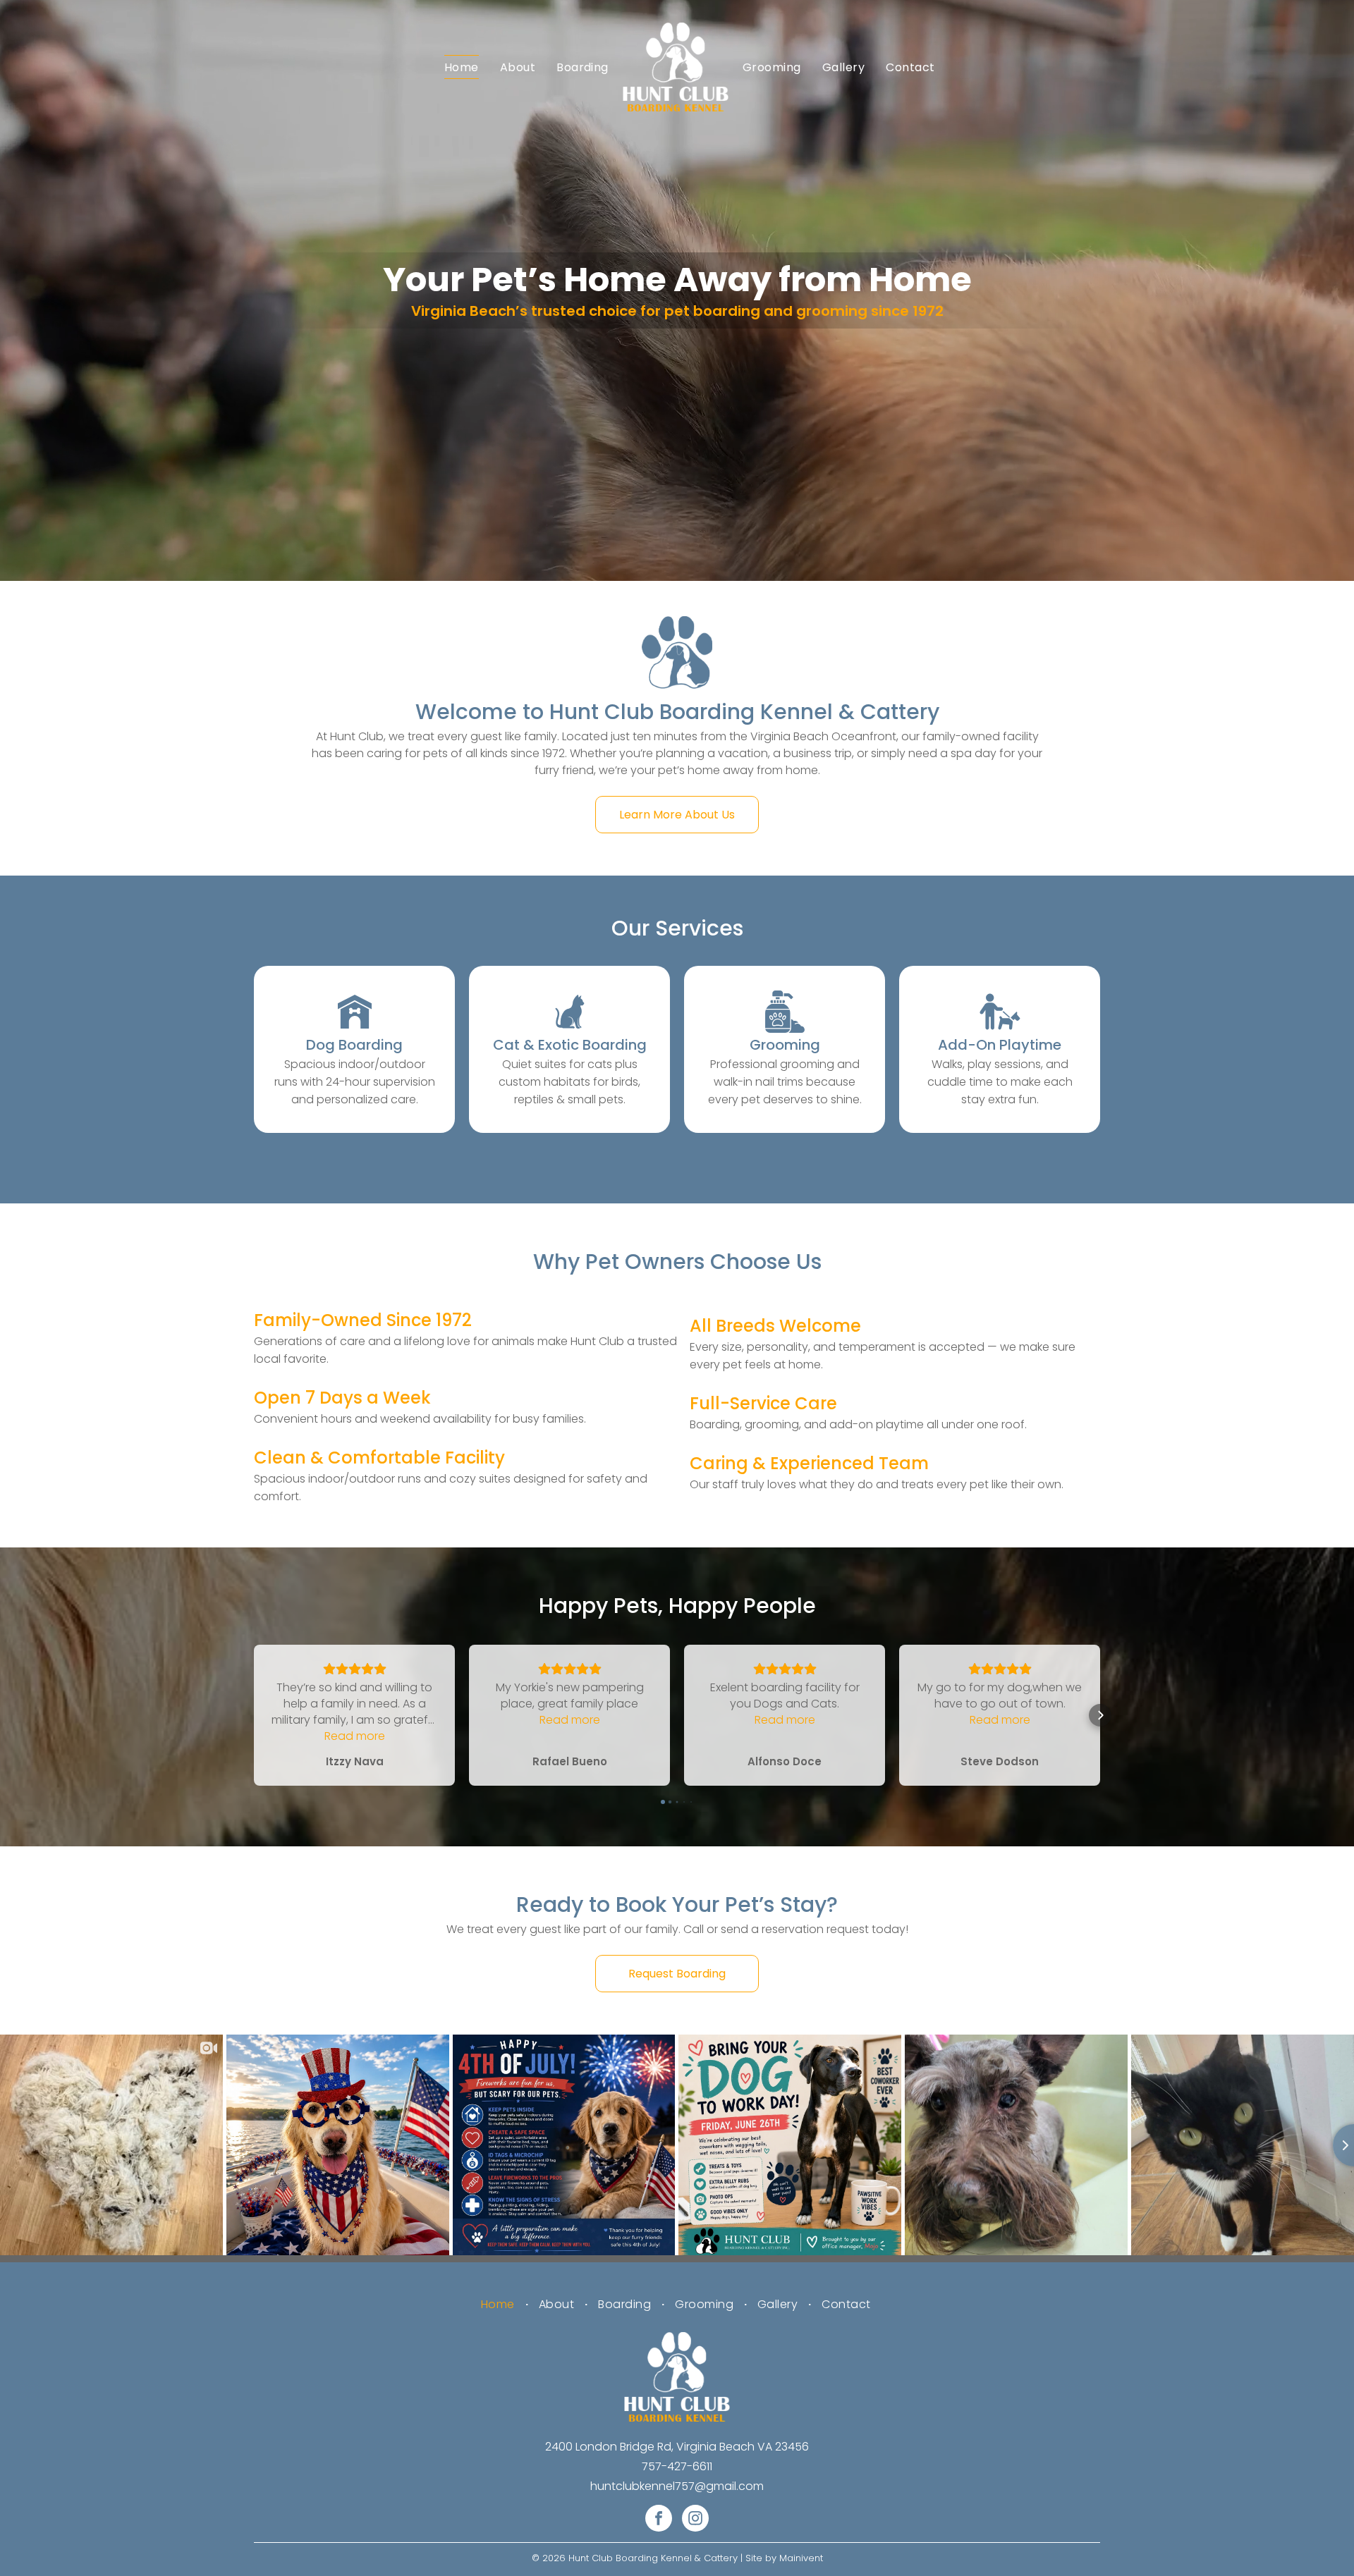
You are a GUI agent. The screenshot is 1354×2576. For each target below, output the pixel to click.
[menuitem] (462, 67)
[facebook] (659, 2520)
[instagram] (695, 2520)
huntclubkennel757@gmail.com (677, 2486)
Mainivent (801, 2558)
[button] (254, 1715)
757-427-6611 (677, 2466)
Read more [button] (355, 1736)
